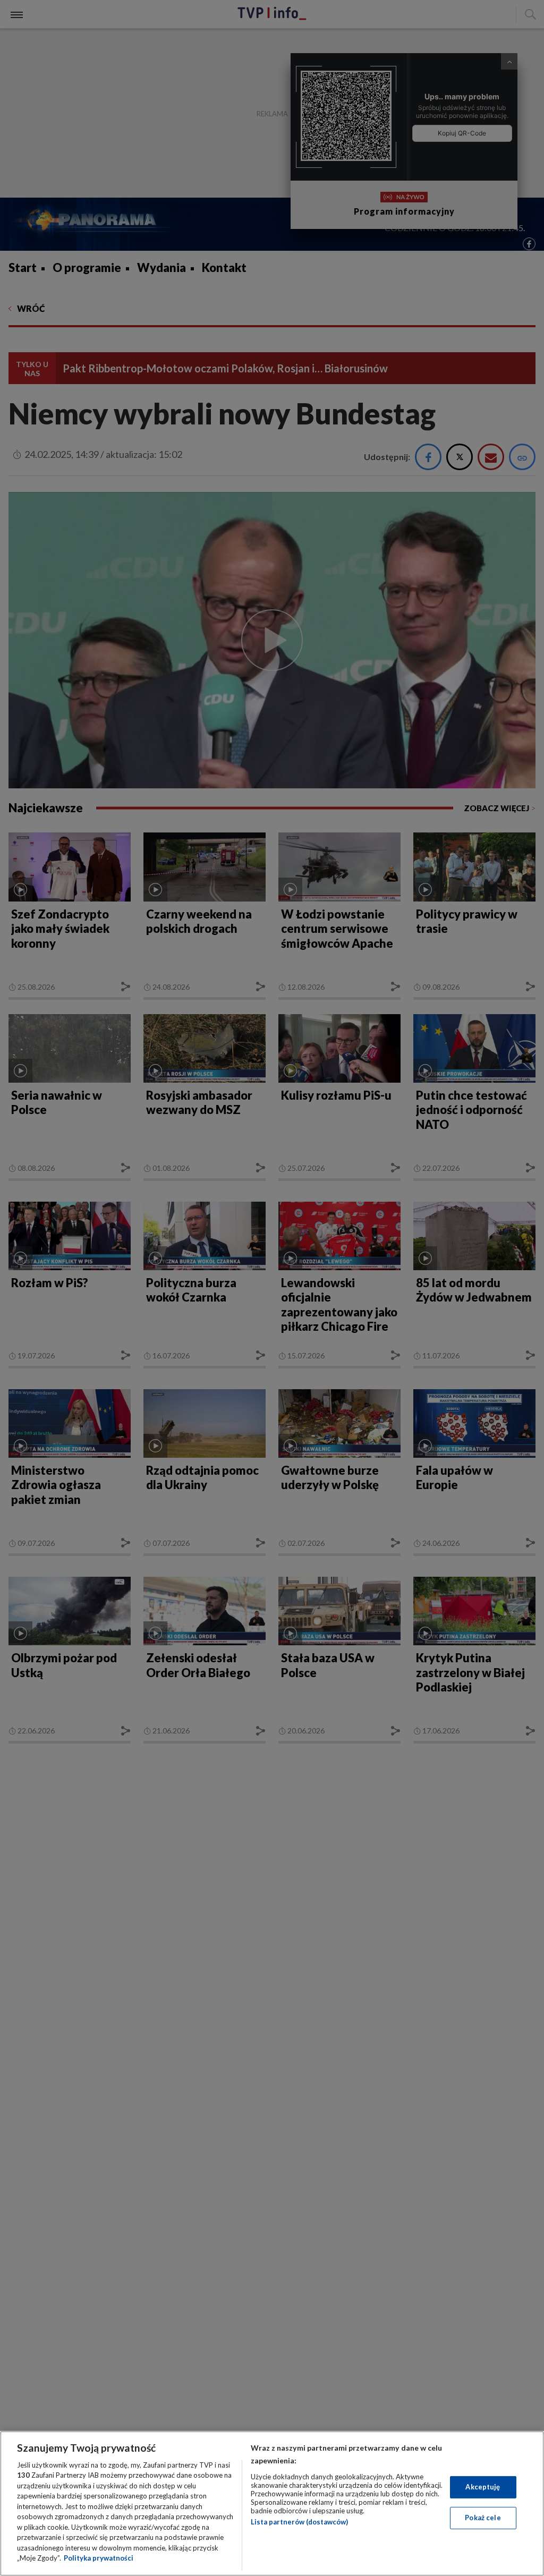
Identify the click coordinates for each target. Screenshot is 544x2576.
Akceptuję (483, 2487)
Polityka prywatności (99, 2558)
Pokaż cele (483, 2518)
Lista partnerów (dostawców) (299, 2522)
